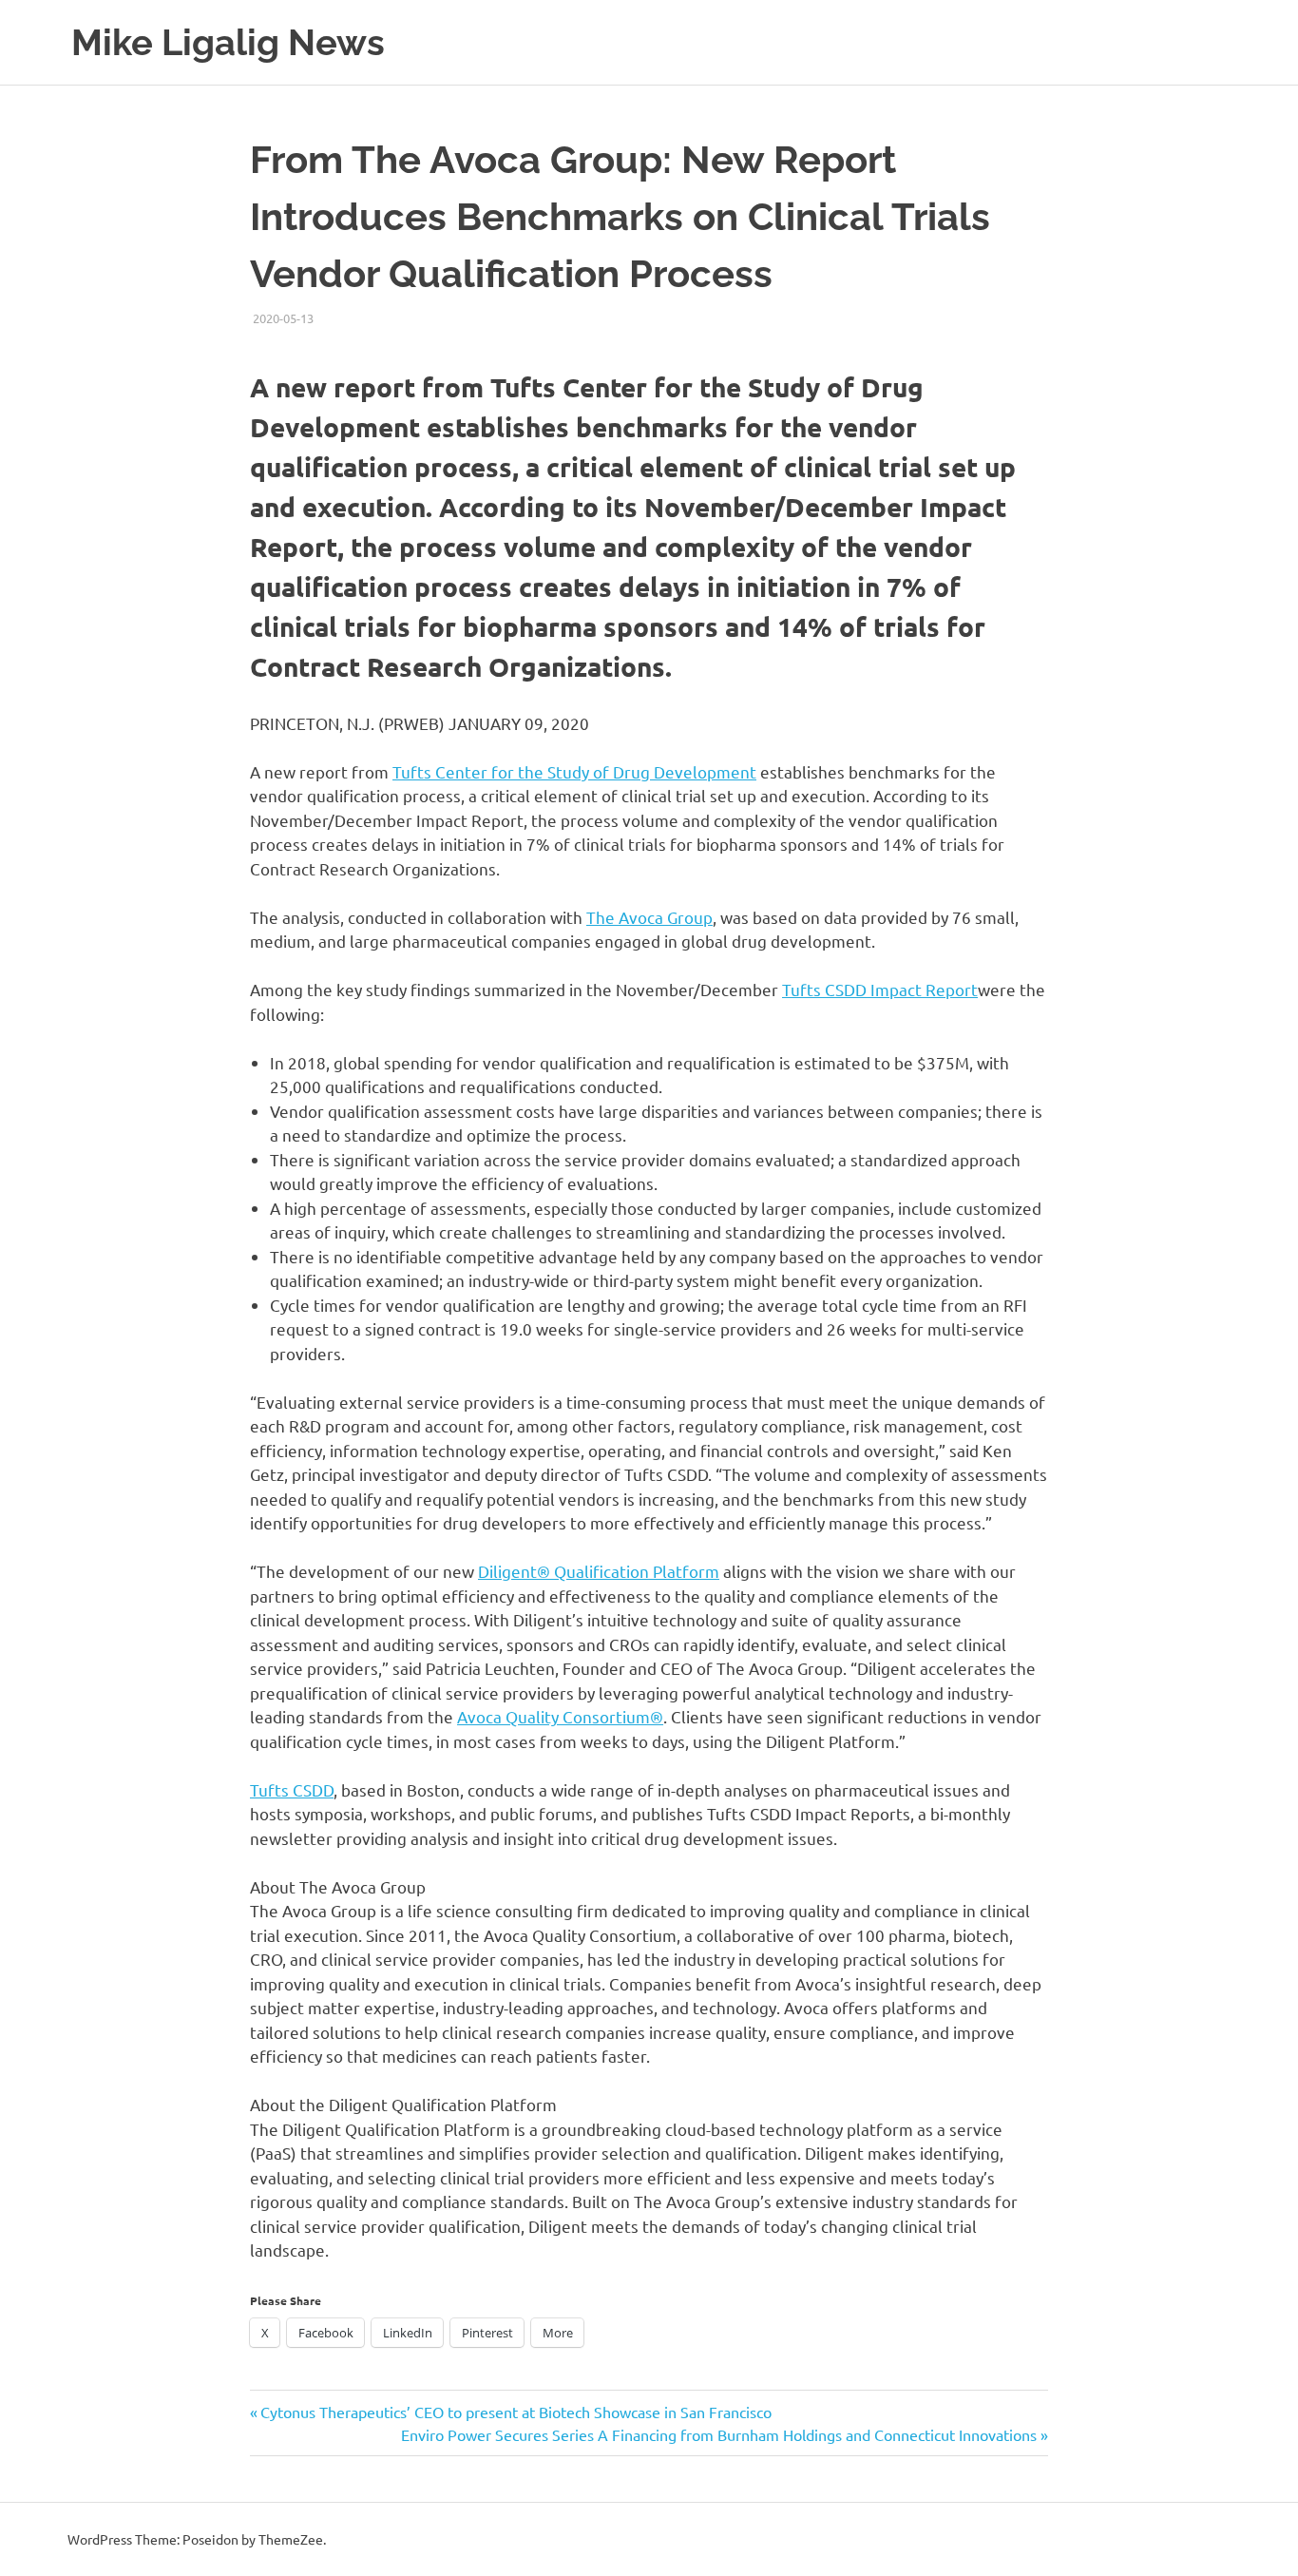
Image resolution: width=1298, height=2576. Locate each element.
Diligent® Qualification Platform (599, 1571)
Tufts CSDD (292, 1789)
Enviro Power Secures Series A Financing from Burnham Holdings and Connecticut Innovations (719, 2434)
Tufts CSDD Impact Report (880, 989)
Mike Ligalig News (228, 42)
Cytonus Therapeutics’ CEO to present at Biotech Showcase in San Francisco (515, 2412)
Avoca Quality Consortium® (560, 1716)
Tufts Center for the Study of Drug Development (574, 771)
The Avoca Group (649, 917)
